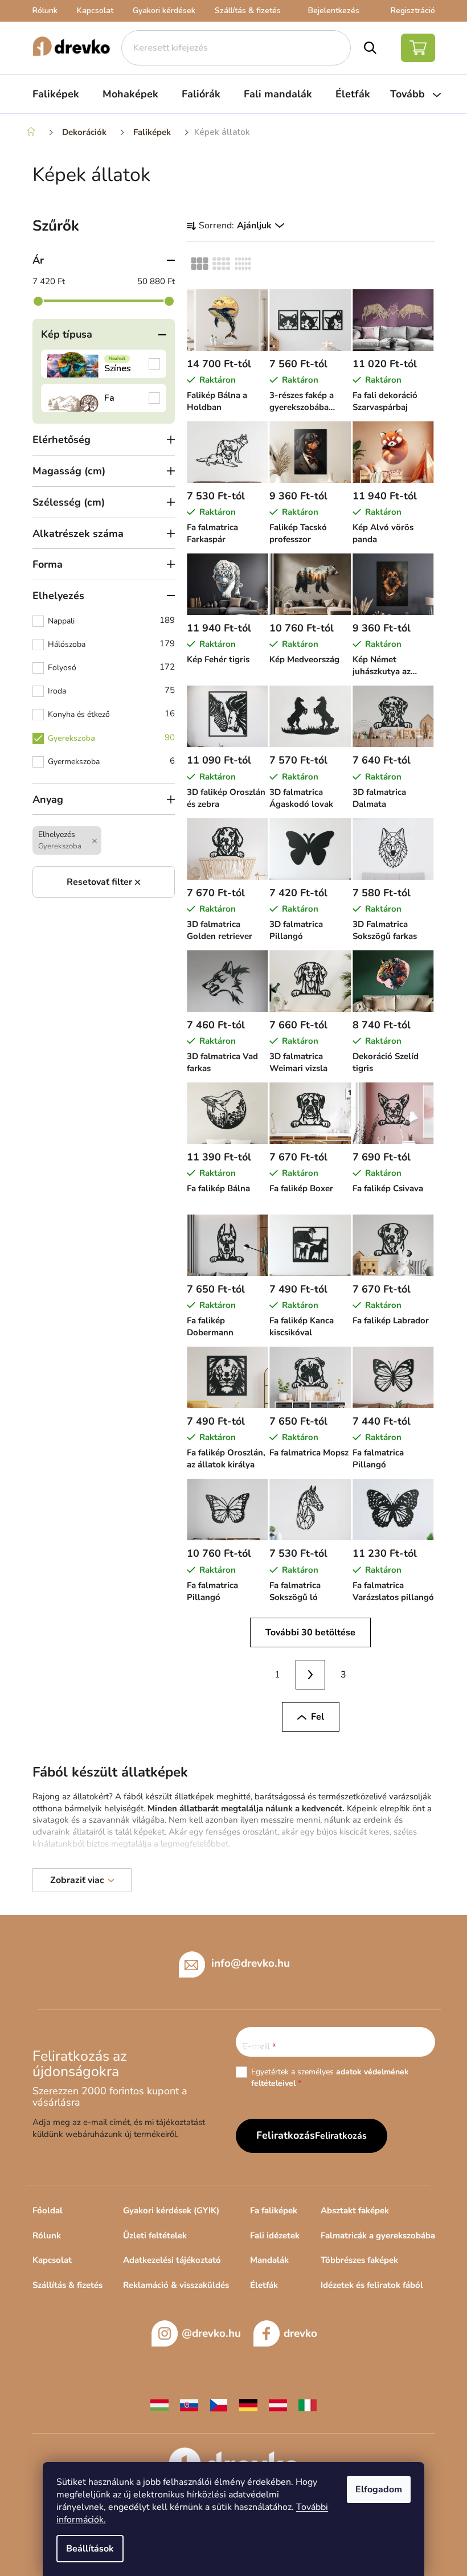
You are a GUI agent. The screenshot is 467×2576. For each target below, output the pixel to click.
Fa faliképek (274, 2210)
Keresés (370, 48)
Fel (318, 1717)
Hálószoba (111, 644)
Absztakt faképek (355, 2210)
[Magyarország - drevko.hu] (159, 2404)
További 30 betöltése (310, 1632)
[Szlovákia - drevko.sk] (189, 2404)
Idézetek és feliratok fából (372, 2285)
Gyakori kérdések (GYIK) (171, 2210)
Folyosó (111, 667)
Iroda (111, 690)
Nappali (111, 620)
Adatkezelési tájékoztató (172, 2260)
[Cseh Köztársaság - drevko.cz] (219, 2404)
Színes (104, 364)
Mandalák (269, 2260)
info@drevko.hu (251, 1963)
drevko (300, 2333)
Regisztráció (413, 11)
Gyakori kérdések (164, 11)
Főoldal (48, 2210)
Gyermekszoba (111, 761)
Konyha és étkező (111, 714)
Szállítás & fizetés (248, 11)
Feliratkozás (341, 2136)
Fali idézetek (275, 2235)
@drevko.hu (211, 2333)
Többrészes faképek (359, 2260)
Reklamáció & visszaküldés (176, 2285)
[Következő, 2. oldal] (310, 1675)
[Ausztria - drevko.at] (278, 2404)
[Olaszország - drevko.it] (308, 2404)
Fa (104, 398)
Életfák (264, 2285)
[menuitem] (56, 94)
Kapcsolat (95, 11)
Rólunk (45, 11)
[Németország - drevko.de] (248, 2404)
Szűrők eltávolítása (104, 882)
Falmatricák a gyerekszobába (378, 2235)
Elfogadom (379, 2489)
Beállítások (90, 2549)
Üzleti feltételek (155, 2235)
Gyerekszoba (111, 738)
